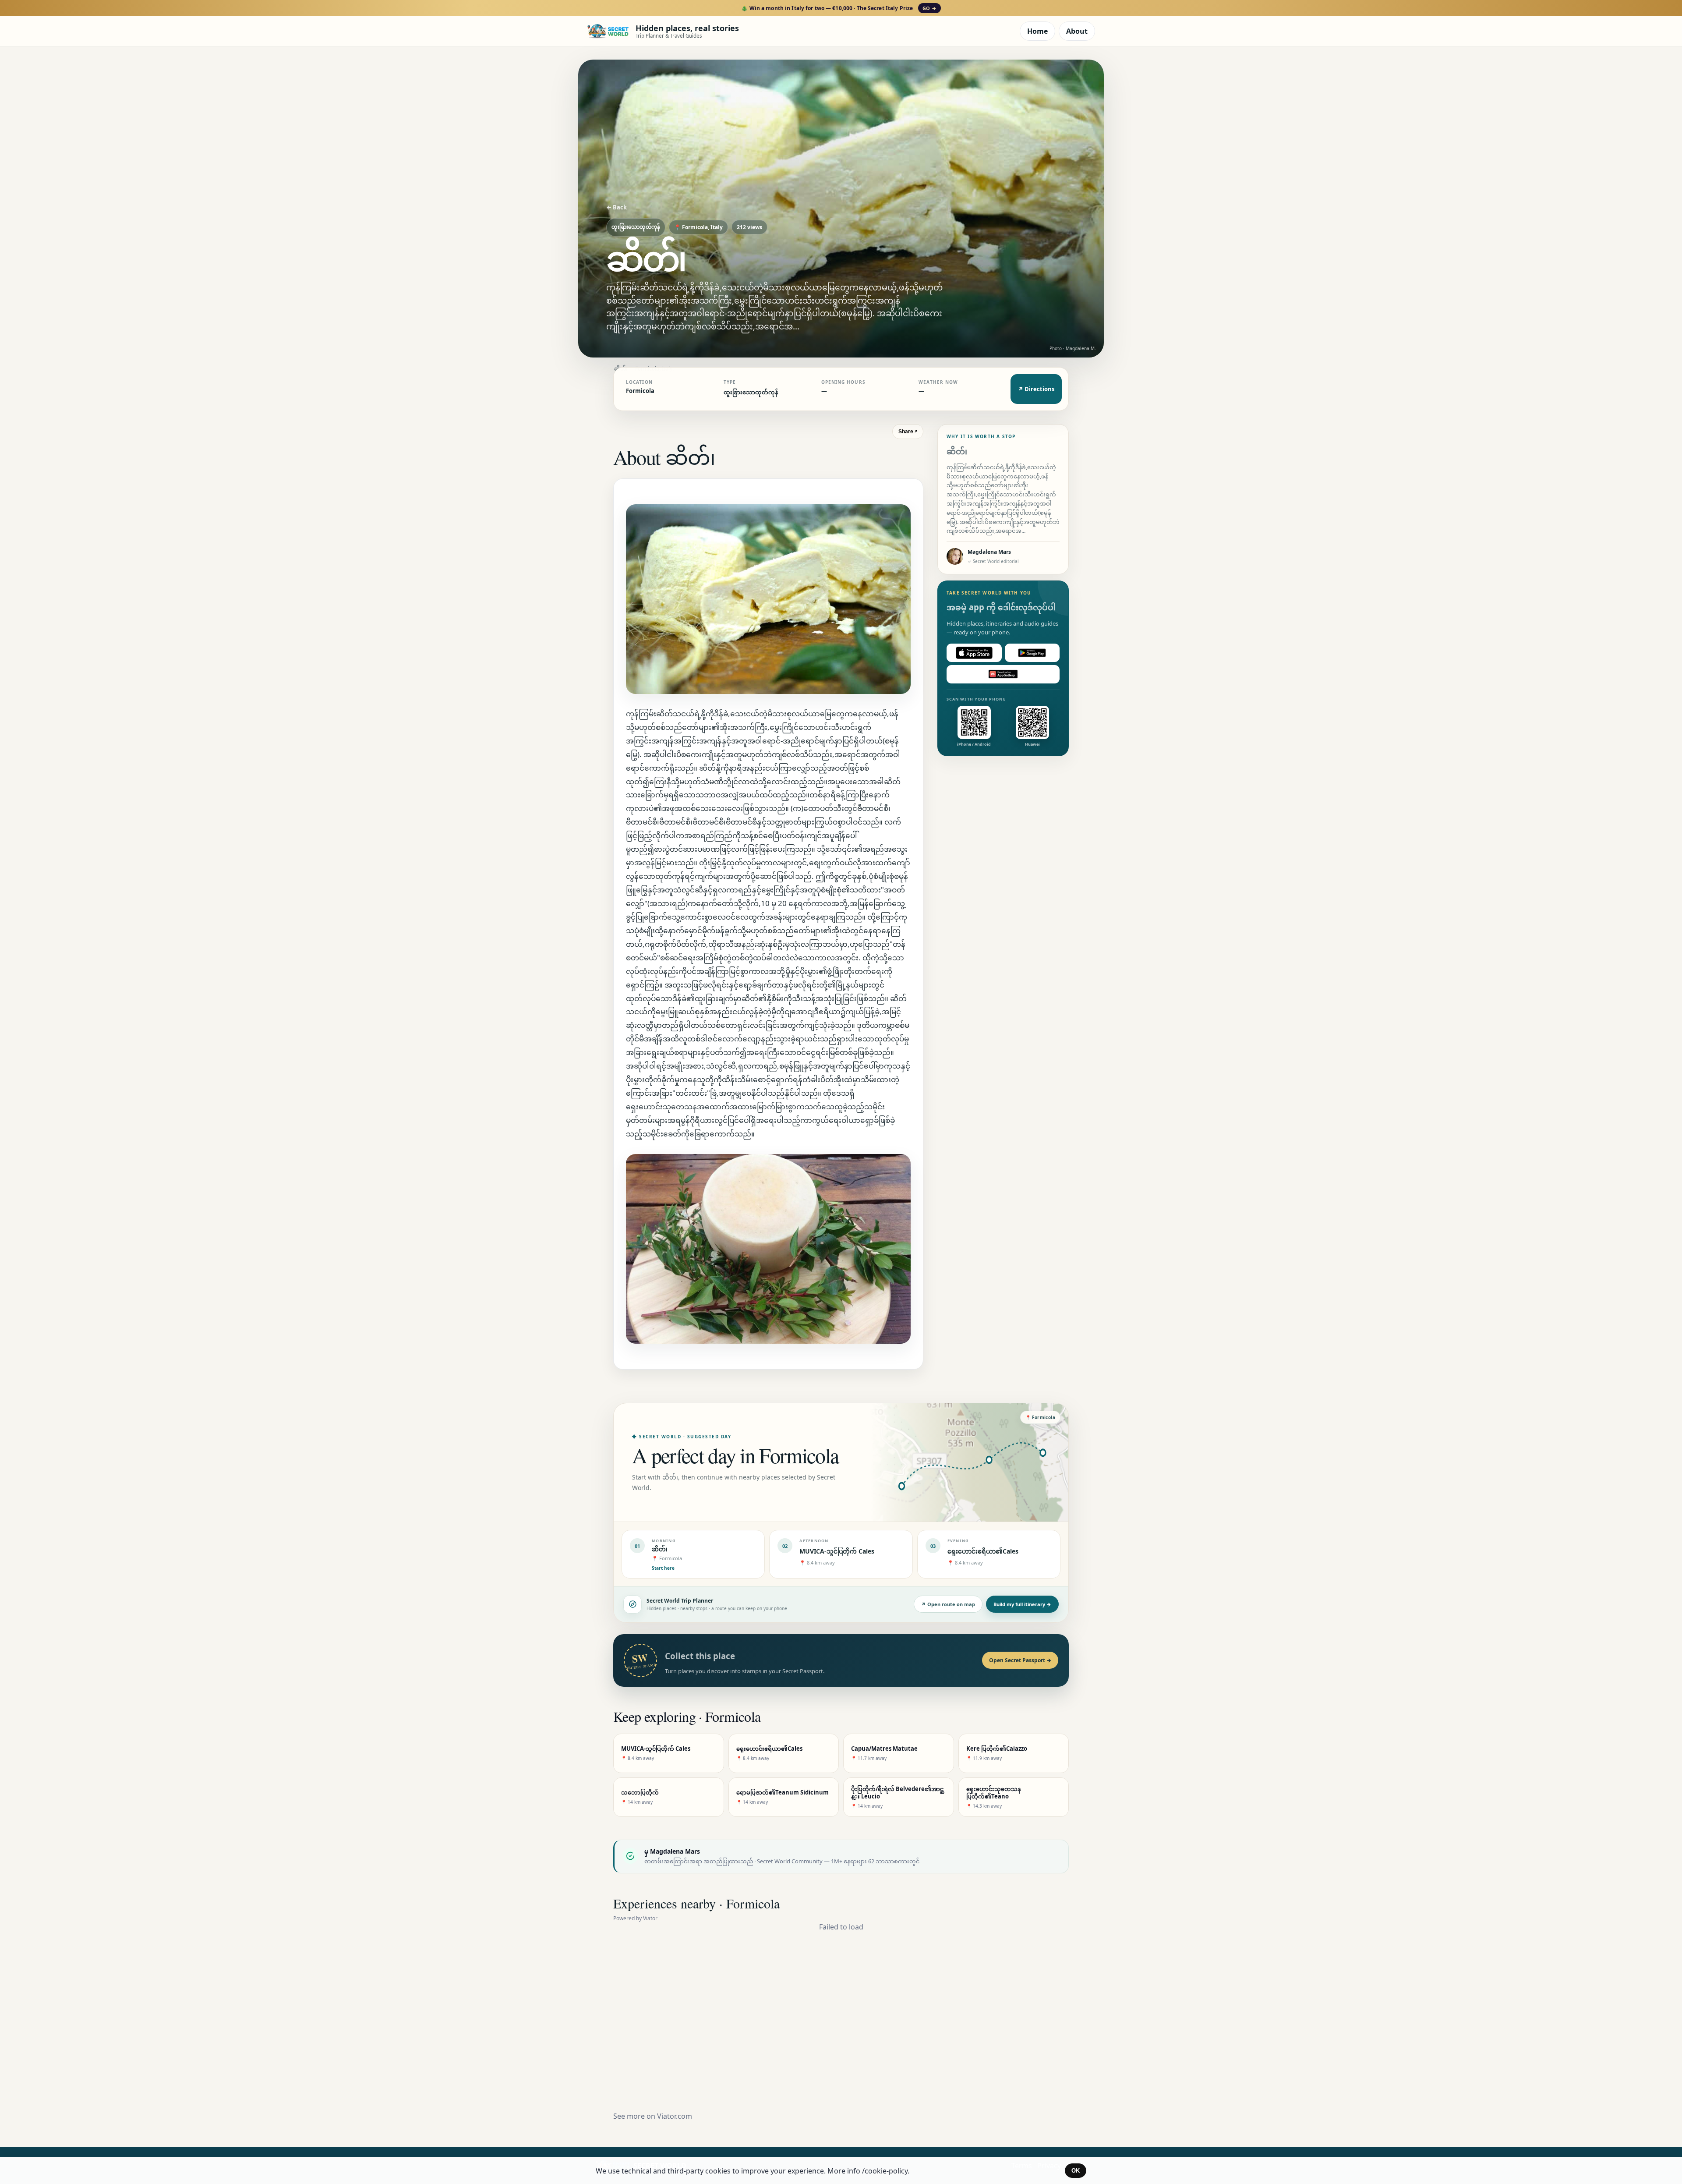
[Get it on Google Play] (1032, 653)
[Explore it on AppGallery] (1003, 674)
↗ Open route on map (948, 1604)
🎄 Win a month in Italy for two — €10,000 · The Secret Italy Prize (839, 8)
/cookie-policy (885, 2171)
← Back (617, 207)
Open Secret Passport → (1020, 1660)
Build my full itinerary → (1022, 1604)
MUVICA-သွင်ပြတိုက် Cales (837, 1551)
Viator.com (675, 2116)
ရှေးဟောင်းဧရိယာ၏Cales (983, 1551)
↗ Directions (1036, 389)
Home (1037, 31)
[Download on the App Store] (974, 653)
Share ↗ (908, 432)
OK (1076, 2171)
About (1077, 31)
